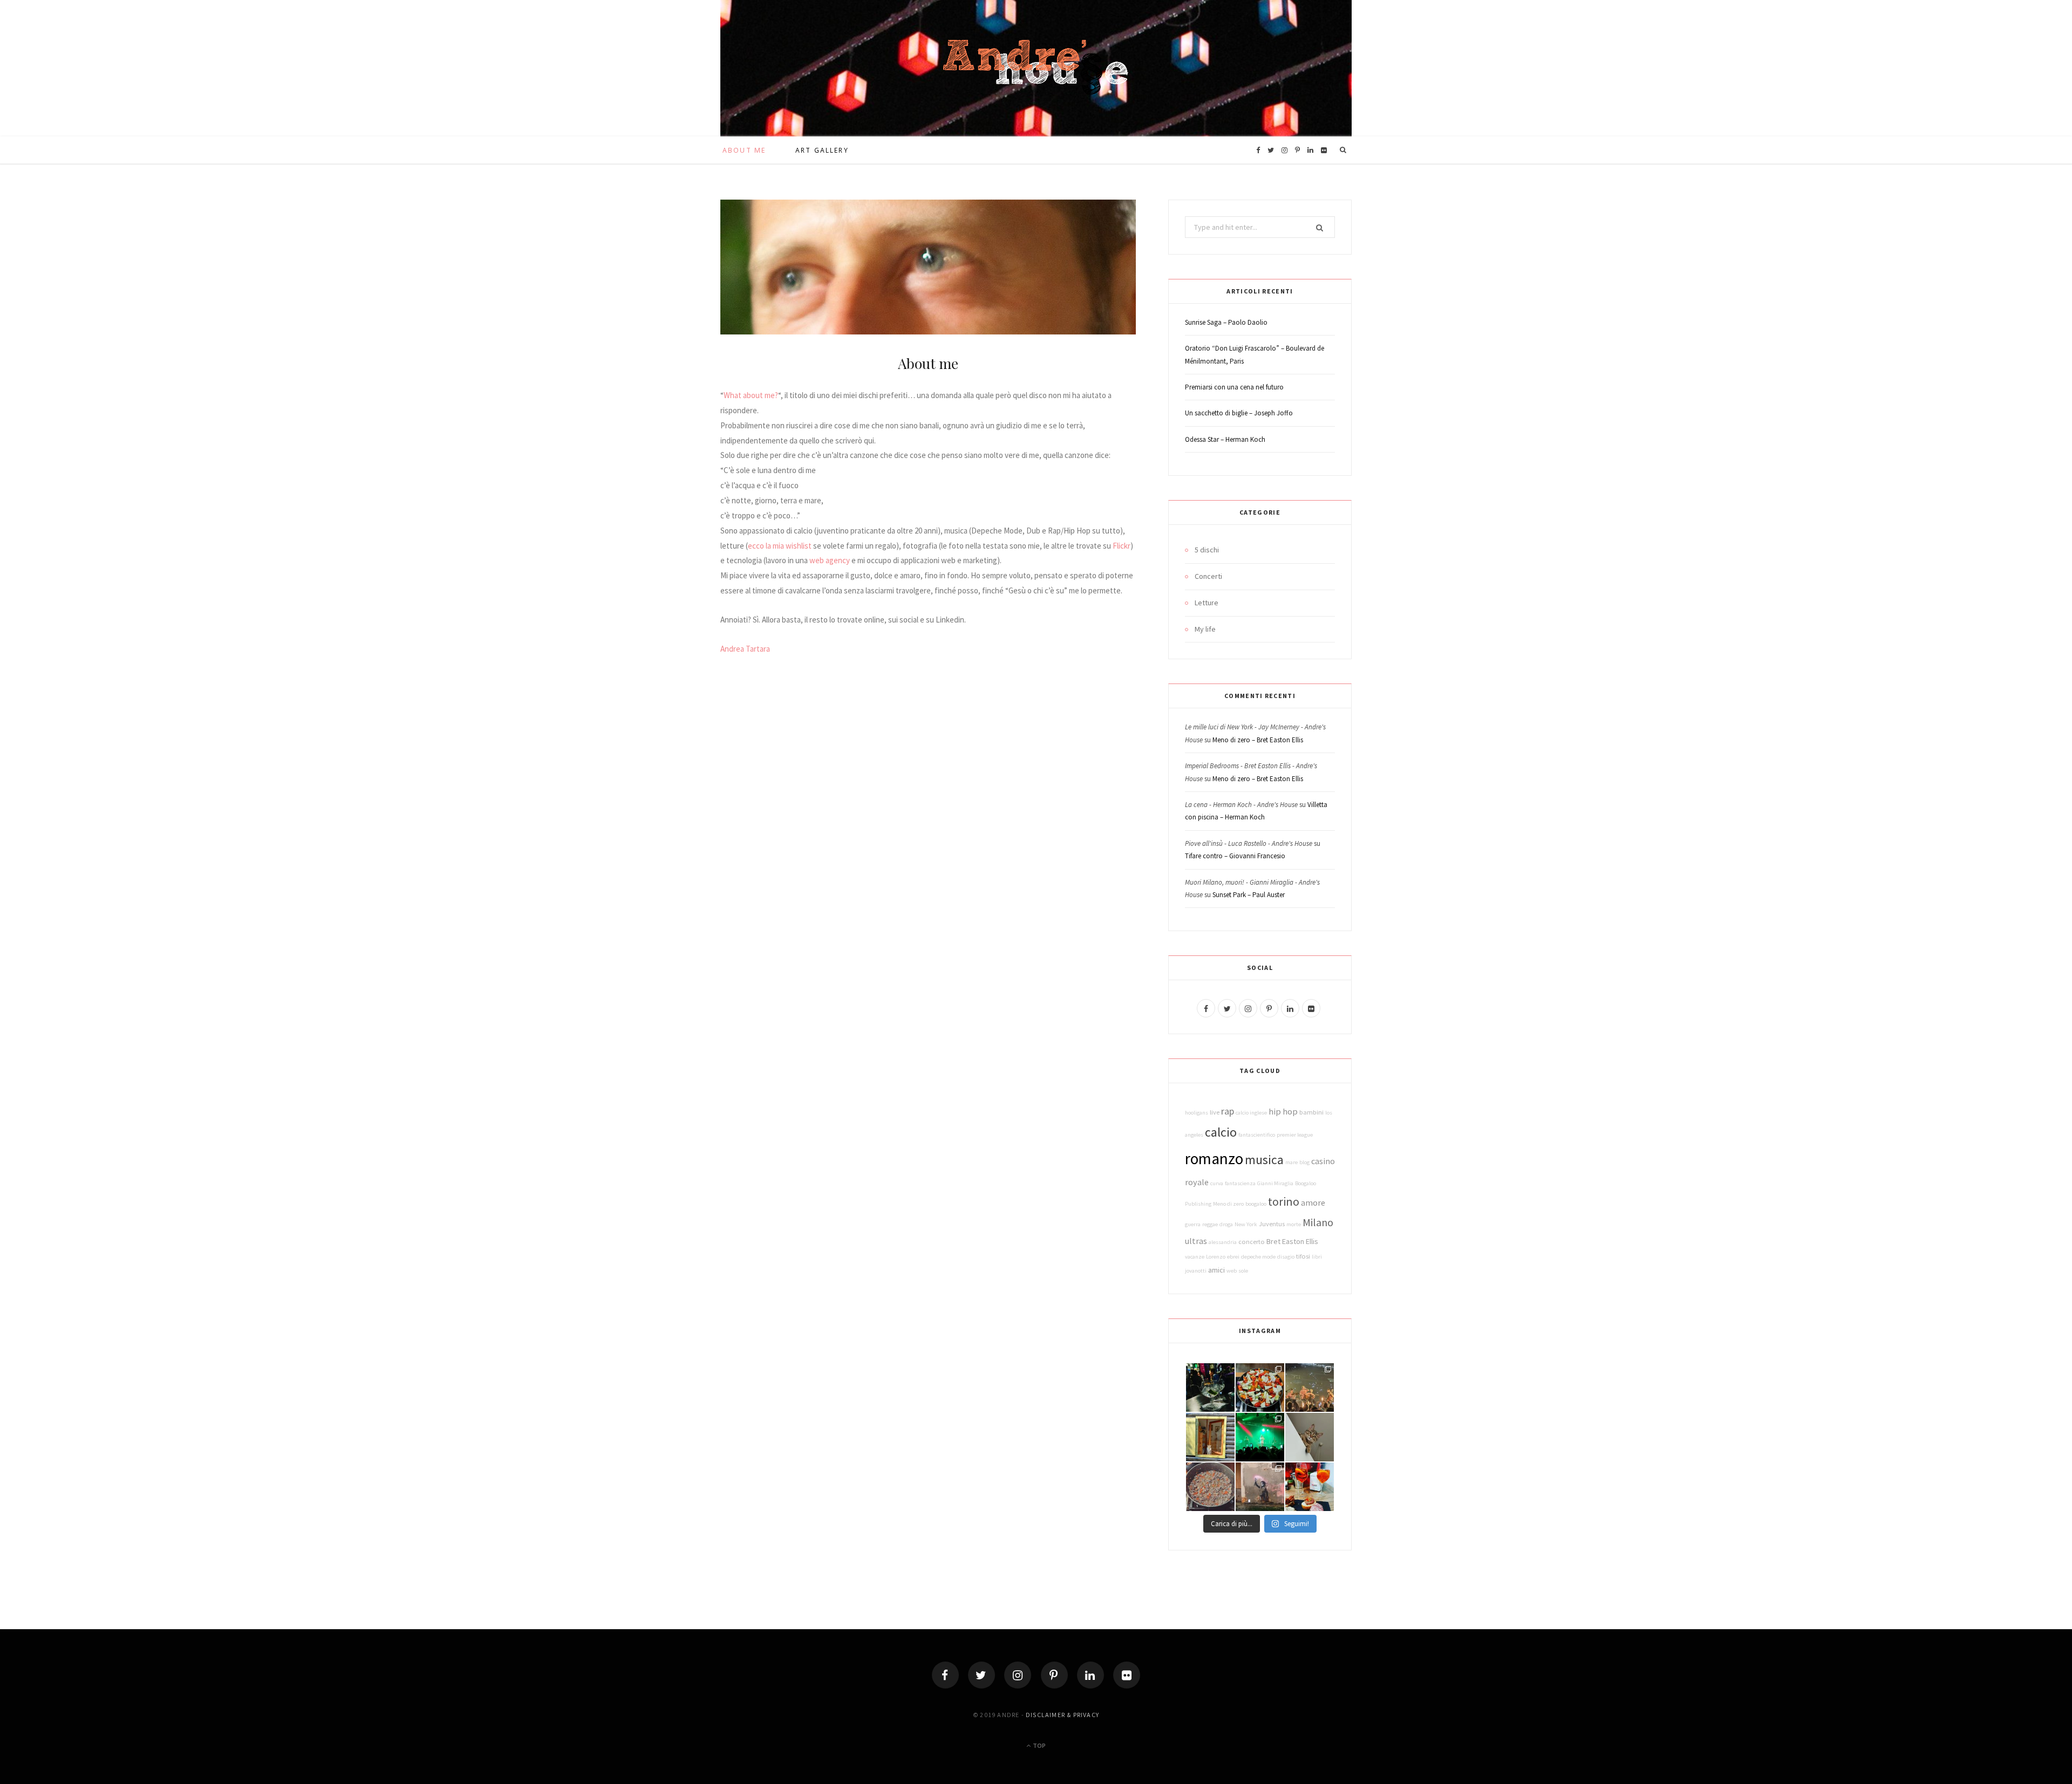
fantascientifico (1257, 1135)
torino (1284, 1201)
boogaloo (1256, 1204)
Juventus (1272, 1224)
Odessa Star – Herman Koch (1225, 439)
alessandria (1223, 1242)
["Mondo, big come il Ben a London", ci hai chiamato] (1260, 1437)
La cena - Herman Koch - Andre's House (1241, 805)
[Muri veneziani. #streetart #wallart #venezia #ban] (1260, 1487)
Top (1039, 1745)
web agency (830, 560)
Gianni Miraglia (1275, 1183)
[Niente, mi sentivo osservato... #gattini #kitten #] (1310, 1437)
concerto (1252, 1242)
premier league (1295, 1135)
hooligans (1197, 1113)
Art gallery (822, 150)
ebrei (1233, 1257)
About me (744, 150)
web (1232, 1271)
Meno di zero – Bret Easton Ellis (1258, 740)
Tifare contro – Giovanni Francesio (1235, 856)
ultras (1196, 1241)
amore (1313, 1202)
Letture (1207, 603)
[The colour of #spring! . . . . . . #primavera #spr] (1260, 1387)
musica (1264, 1160)
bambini (1311, 1112)
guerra (1193, 1224)
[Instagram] (1018, 1675)
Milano (1318, 1222)
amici (1216, 1270)
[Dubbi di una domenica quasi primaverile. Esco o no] (1210, 1437)
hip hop (1283, 1111)
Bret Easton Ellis (1292, 1241)
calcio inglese (1251, 1113)
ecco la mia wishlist (780, 546)
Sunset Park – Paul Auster (1249, 895)
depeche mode (1258, 1257)
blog (1304, 1162)
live (1215, 1112)
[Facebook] (945, 1675)
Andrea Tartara (745, 649)
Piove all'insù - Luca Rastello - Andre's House (1249, 843)
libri (1317, 1257)
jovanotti (1196, 1271)
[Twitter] (982, 1675)
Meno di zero (1228, 1204)
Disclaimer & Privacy (1062, 1715)
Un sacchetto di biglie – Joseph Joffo (1239, 413)
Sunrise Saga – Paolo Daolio (1226, 322)
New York (1246, 1224)
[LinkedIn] (1090, 1675)
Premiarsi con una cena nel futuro (1234, 387)
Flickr (1122, 546)
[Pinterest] (1054, 1675)
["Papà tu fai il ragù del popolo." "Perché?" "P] (1210, 1487)
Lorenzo (1216, 1257)
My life (1205, 629)
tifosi (1303, 1256)
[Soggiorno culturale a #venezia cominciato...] (1310, 1487)
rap (1228, 1111)
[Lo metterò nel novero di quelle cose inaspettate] (1310, 1387)
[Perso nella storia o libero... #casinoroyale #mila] (1210, 1387)
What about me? (751, 395)
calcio (1221, 1132)
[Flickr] (1127, 1675)
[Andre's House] (1036, 68)
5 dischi (1207, 550)
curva (1217, 1183)
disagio (1286, 1257)
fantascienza (1240, 1183)
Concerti (1208, 576)
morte (1294, 1224)
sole (1243, 1271)
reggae (1210, 1224)
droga (1226, 1224)
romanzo (1214, 1158)
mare (1291, 1162)
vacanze (1195, 1257)
